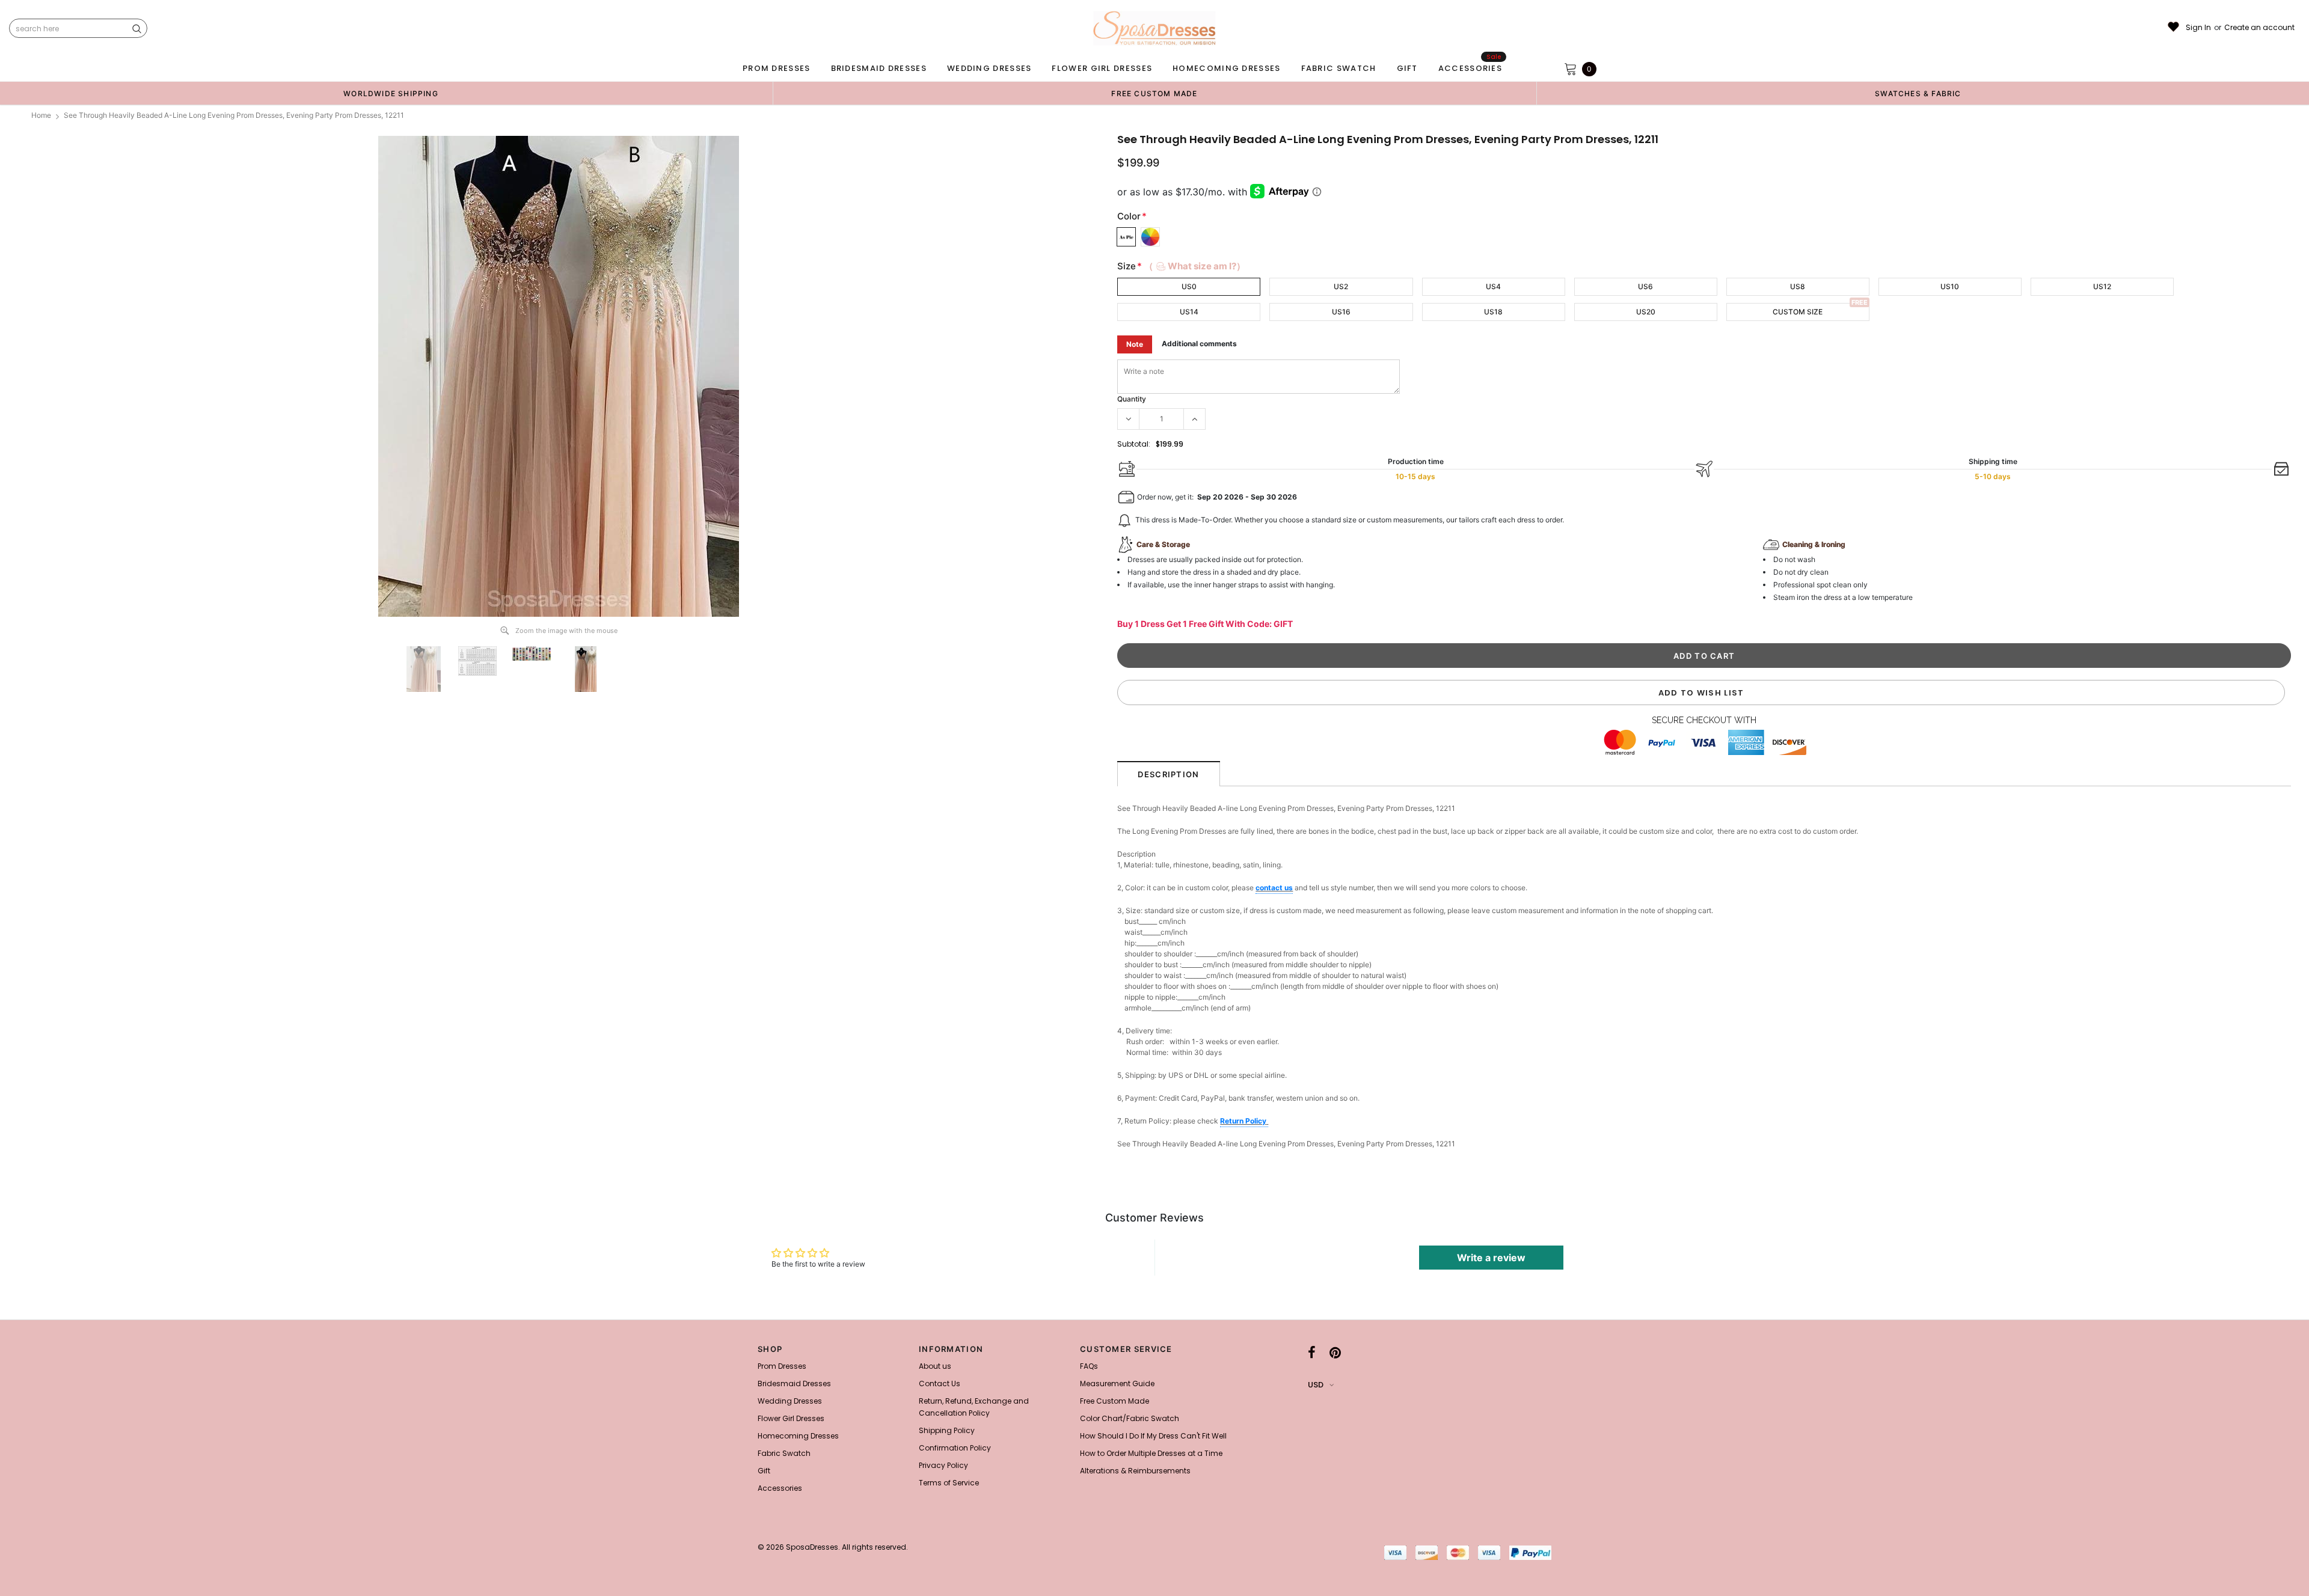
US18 (1493, 312)
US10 (1950, 286)
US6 (1645, 286)
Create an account (2259, 28)
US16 (1341, 312)
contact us (1274, 888)
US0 (1189, 286)
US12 (2102, 286)
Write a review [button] (1491, 1258)
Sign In (2198, 28)
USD (1316, 1385)
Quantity (1132, 399)
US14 (1189, 312)
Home (41, 115)
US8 (1798, 286)
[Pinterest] (1335, 1353)
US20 (1646, 312)
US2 (1341, 286)
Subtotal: (1134, 444)
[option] (391, 93)
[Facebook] (1312, 1353)
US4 (1493, 286)
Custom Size (1798, 312)
